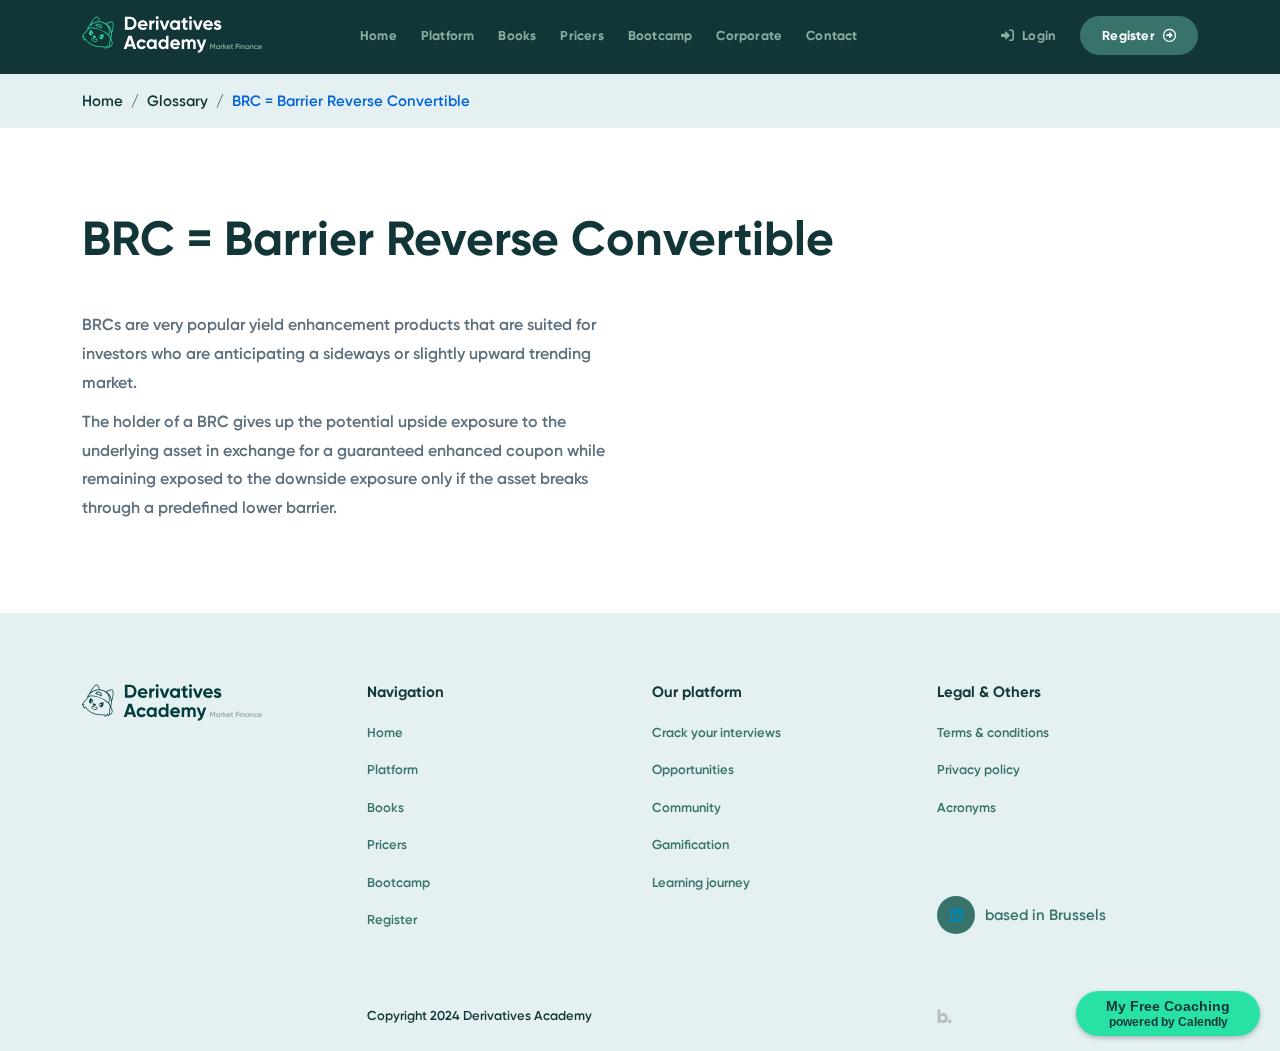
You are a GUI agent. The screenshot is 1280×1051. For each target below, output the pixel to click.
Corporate (749, 35)
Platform (448, 35)
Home (378, 35)
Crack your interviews (716, 732)
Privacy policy (978, 769)
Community (686, 807)
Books (517, 35)
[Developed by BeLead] (944, 1016)
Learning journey (701, 882)
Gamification (690, 844)
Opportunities (693, 769)
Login (1039, 35)
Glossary (177, 101)
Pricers (581, 35)
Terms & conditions (993, 732)
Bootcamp (660, 35)
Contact (831, 35)
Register (1128, 35)
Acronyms (966, 807)
